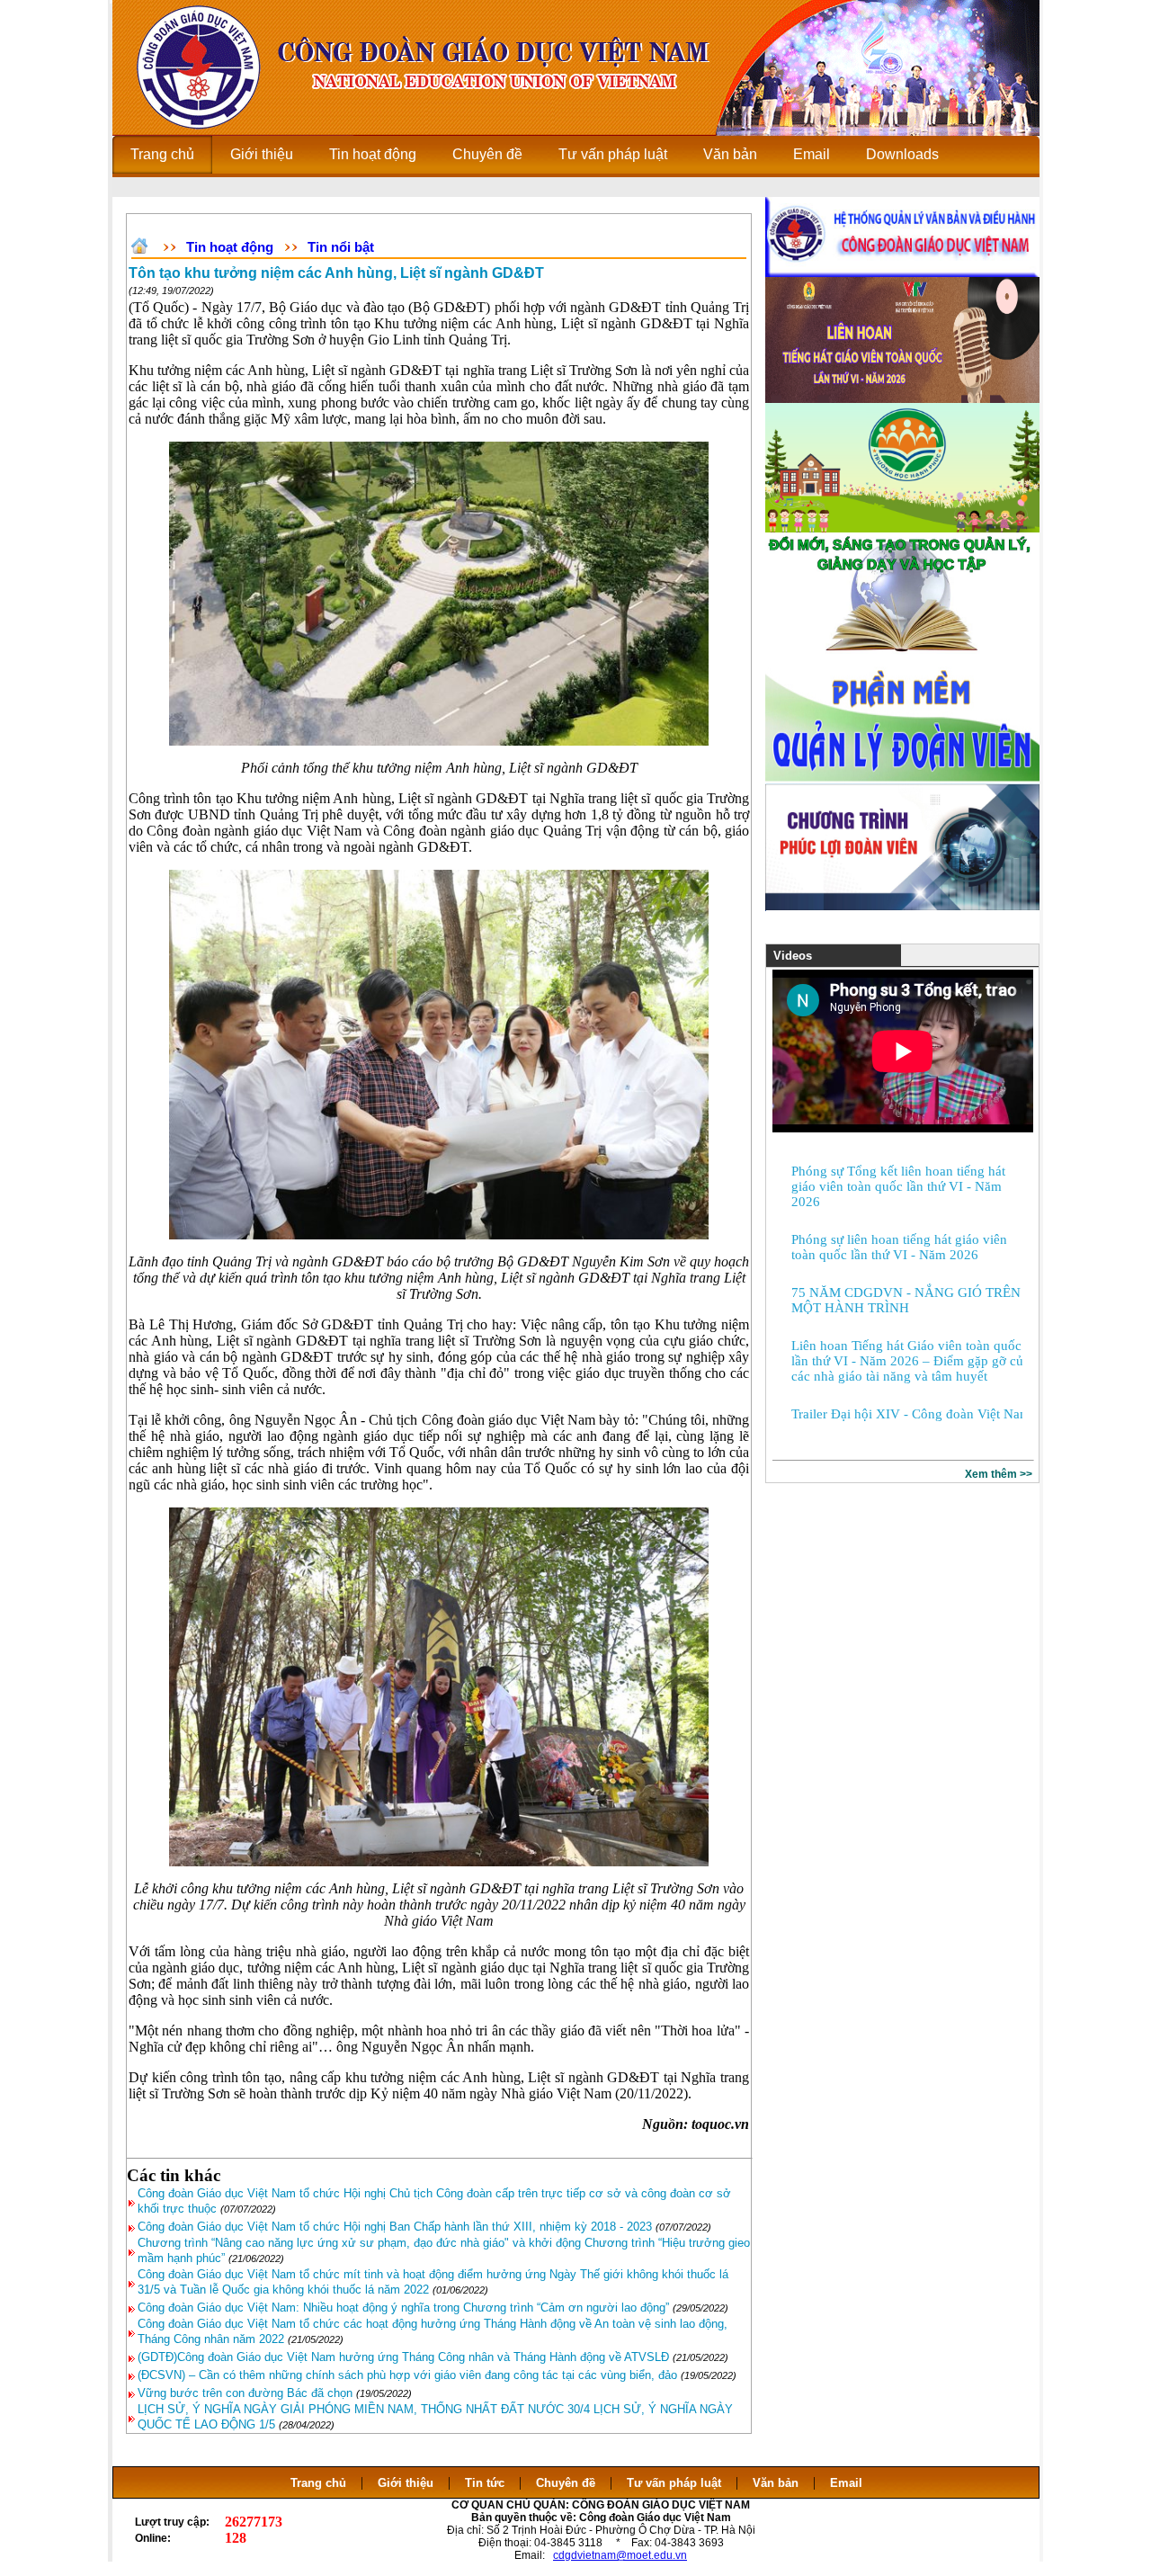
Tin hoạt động (230, 247)
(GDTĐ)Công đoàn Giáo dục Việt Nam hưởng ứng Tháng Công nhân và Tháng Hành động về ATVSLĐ (403, 2357)
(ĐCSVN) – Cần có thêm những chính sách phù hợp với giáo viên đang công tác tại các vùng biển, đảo (407, 2375)
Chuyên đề (566, 2483)
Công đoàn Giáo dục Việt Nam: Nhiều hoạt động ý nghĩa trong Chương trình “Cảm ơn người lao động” (403, 2308)
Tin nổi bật (341, 247)
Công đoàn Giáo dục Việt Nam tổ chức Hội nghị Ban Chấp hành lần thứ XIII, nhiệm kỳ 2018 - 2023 (395, 2227)
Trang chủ (318, 2483)
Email (846, 2483)
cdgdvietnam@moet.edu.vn (620, 2555)
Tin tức (485, 2483)
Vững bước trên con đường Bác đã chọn (245, 2393)
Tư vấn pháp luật (674, 2483)
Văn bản (777, 2483)
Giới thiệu (406, 2483)
